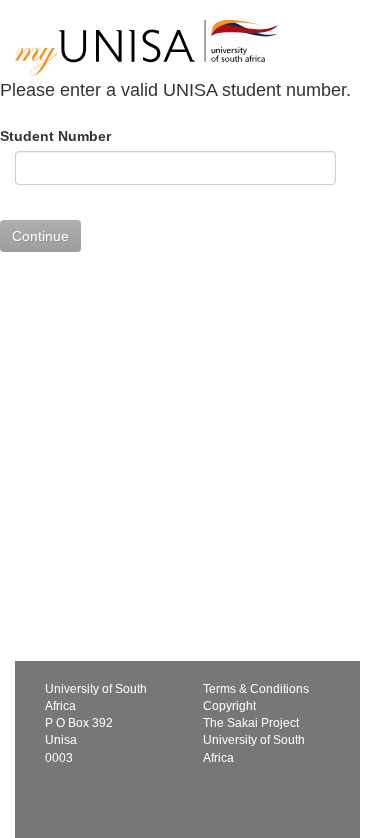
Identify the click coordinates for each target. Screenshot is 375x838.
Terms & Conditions (256, 689)
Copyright (229, 706)
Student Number (55, 136)
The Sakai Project (251, 723)
